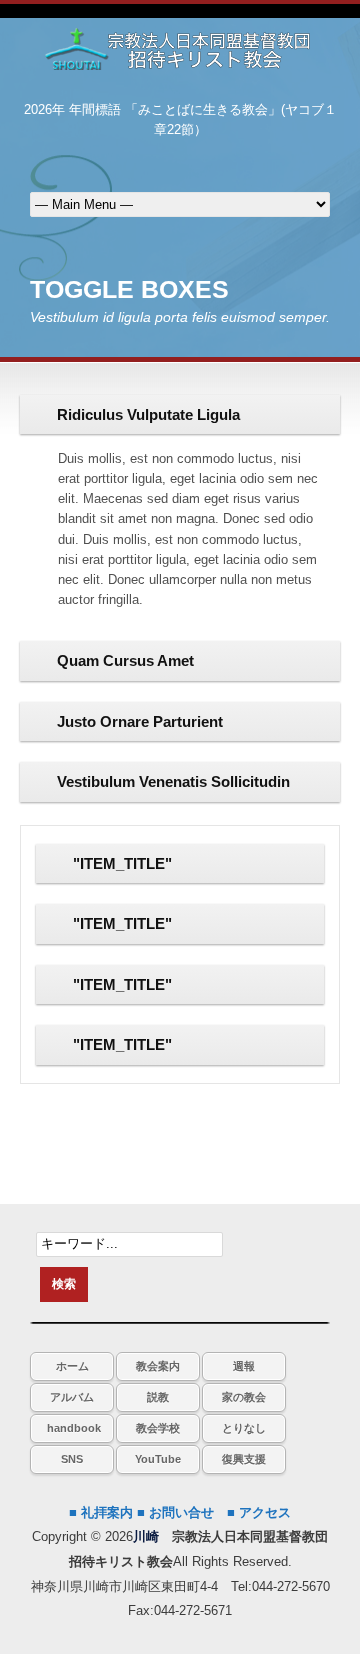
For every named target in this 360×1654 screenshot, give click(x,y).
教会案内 (158, 1366)
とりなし (244, 1428)
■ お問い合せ (175, 1512)
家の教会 (244, 1397)
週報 (244, 1366)
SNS (72, 1459)
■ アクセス (259, 1512)
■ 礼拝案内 (101, 1512)
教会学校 (158, 1428)
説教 (158, 1397)
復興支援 (244, 1459)
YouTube (158, 1459)
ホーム (72, 1366)
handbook (74, 1428)
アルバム (72, 1397)
